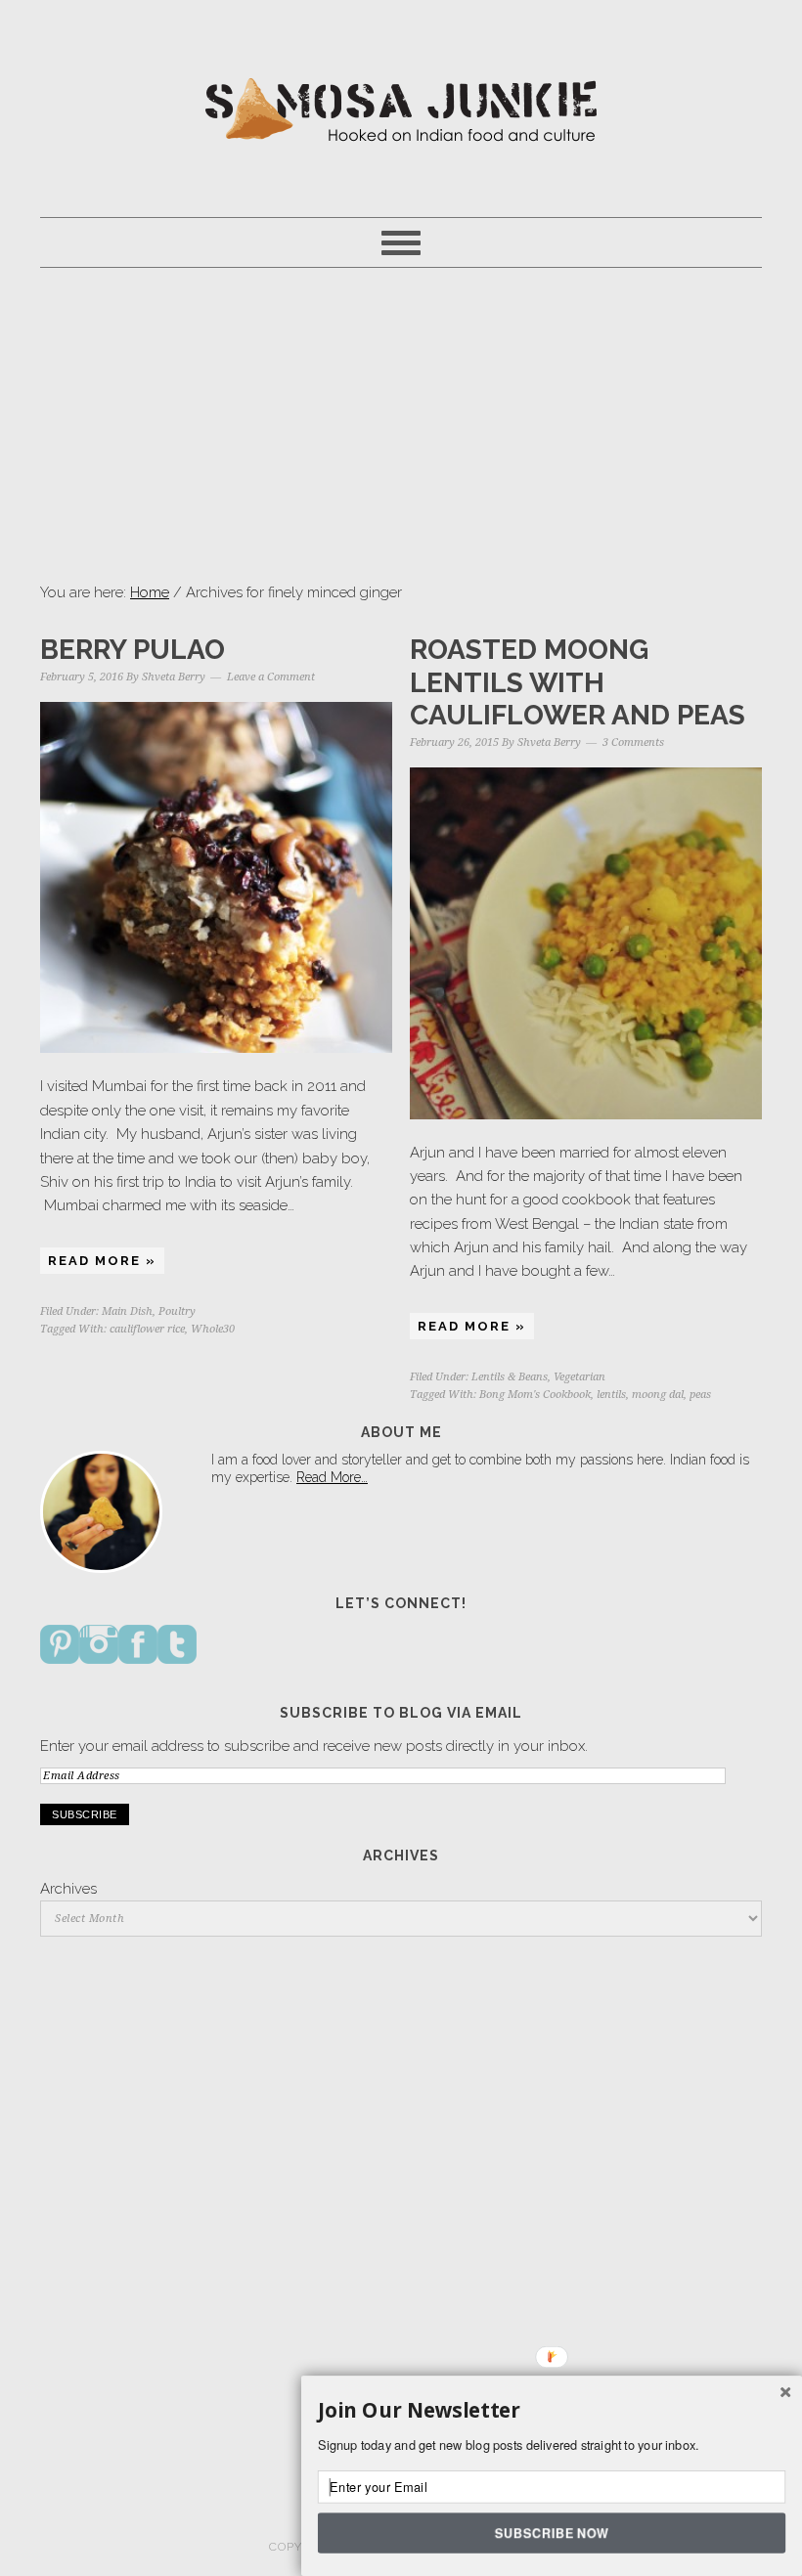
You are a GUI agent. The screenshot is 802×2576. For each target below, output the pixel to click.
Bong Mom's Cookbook (535, 1395)
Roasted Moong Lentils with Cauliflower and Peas (578, 682)
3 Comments (633, 742)
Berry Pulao (133, 650)
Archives (68, 1889)
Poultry (177, 1311)
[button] (552, 2411)
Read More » (102, 1261)
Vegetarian (579, 1377)
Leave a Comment (271, 677)
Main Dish (127, 1311)
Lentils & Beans (510, 1377)
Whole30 (213, 1329)
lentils (611, 1395)
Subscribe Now (551, 2532)
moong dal (658, 1395)
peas (700, 1395)
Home (150, 592)
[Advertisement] (401, 424)
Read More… (332, 1477)
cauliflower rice (147, 1329)
